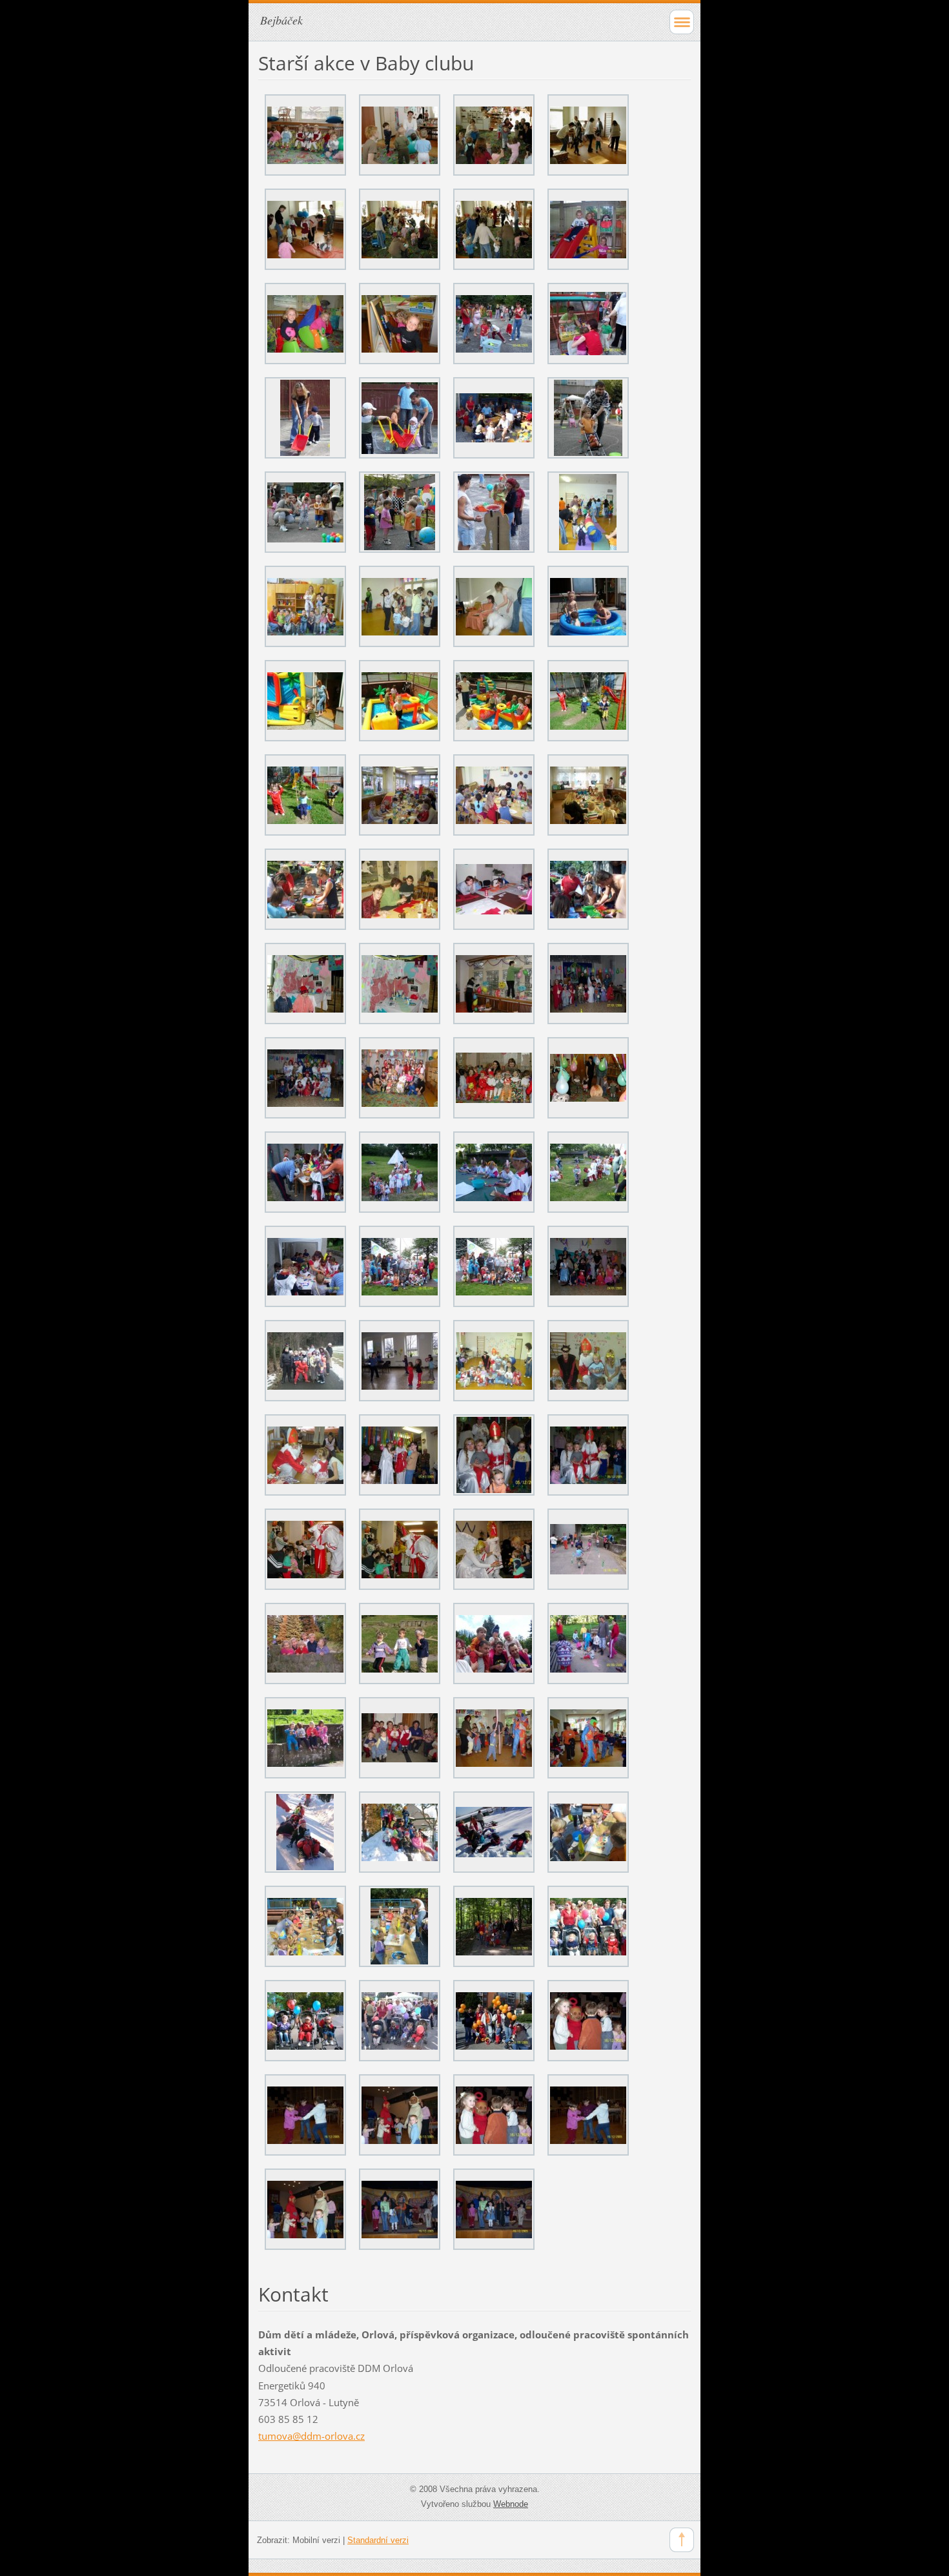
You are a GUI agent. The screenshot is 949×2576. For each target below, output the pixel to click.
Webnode (511, 2504)
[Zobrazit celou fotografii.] (305, 135)
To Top (682, 2540)
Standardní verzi (378, 2540)
